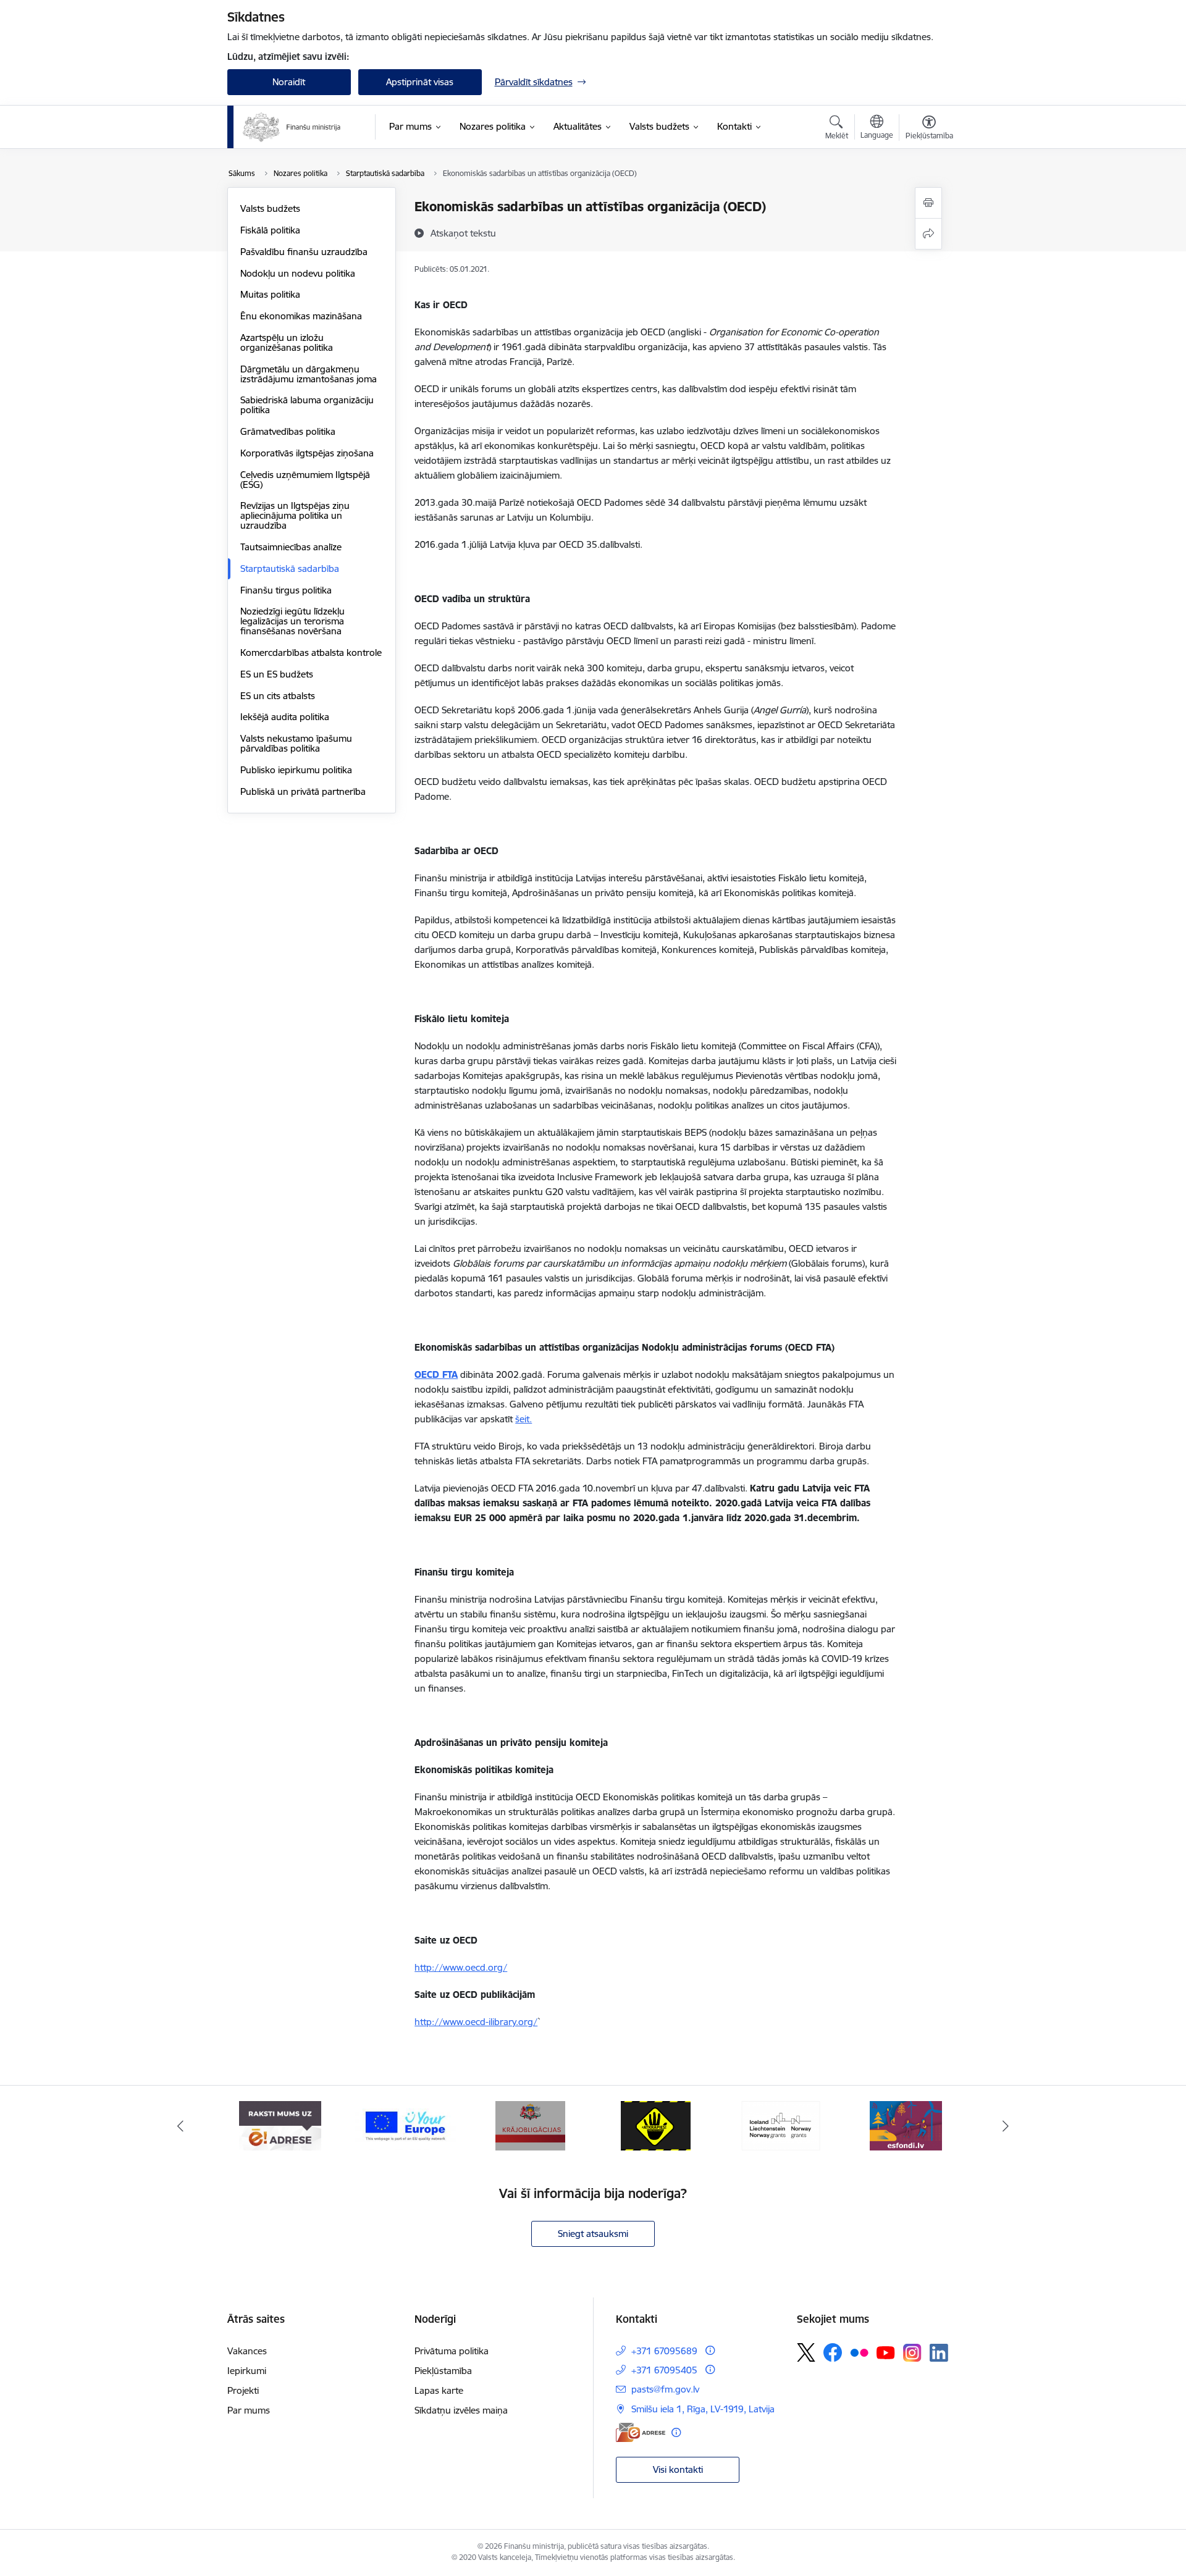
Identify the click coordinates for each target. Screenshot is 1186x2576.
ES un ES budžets (277, 674)
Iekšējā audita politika (285, 717)
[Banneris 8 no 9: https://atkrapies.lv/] (656, 2125)
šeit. (524, 1419)
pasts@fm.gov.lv (665, 2389)
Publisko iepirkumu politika (296, 770)
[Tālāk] (1006, 2126)
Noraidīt (289, 82)
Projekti (243, 2390)
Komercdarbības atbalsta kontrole (311, 652)
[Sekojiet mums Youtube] (886, 2352)
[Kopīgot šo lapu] (928, 234)
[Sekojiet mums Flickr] (859, 2352)
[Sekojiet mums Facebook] (833, 2352)
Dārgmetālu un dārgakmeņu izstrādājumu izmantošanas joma (309, 374)
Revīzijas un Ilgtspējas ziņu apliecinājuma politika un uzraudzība (295, 515)
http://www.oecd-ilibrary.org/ (476, 2022)
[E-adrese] (641, 2432)
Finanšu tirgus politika (286, 590)
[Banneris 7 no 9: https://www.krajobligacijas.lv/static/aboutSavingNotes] (530, 2125)
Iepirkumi (247, 2371)
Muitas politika (270, 294)
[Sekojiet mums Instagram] (912, 2353)
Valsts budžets (270, 208)
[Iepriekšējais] (180, 2126)
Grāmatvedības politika (288, 431)
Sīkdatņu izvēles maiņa (461, 2410)
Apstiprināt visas (420, 82)
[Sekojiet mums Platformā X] (806, 2352)
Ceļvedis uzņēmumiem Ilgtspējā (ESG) (305, 480)
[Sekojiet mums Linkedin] (939, 2353)
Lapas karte (439, 2390)
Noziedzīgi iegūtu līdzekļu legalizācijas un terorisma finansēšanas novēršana (292, 621)
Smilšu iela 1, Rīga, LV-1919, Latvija (703, 2409)
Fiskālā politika (270, 230)
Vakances (247, 2351)
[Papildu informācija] (710, 2350)
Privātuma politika (452, 2351)
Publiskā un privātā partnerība (303, 791)
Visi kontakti (678, 2469)
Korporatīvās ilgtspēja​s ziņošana (307, 453)
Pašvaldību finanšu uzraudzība (304, 252)
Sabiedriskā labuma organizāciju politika (307, 405)
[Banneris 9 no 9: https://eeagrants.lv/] (781, 2125)
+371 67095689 (664, 2351)
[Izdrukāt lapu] (928, 203)
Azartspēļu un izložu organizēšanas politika (287, 342)
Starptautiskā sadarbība (290, 568)
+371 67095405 (664, 2370)
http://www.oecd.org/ (461, 1967)
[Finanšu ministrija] (292, 127)
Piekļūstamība (443, 2371)
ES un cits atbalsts (278, 696)
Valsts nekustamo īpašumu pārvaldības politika (296, 743)
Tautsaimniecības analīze (291, 547)
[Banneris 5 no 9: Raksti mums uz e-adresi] (280, 2125)
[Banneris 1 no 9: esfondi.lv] (906, 2125)
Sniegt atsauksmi (593, 2234)
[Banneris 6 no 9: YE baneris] (406, 2125)
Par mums (249, 2410)
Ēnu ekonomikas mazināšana (301, 316)
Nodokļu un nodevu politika (298, 273)
